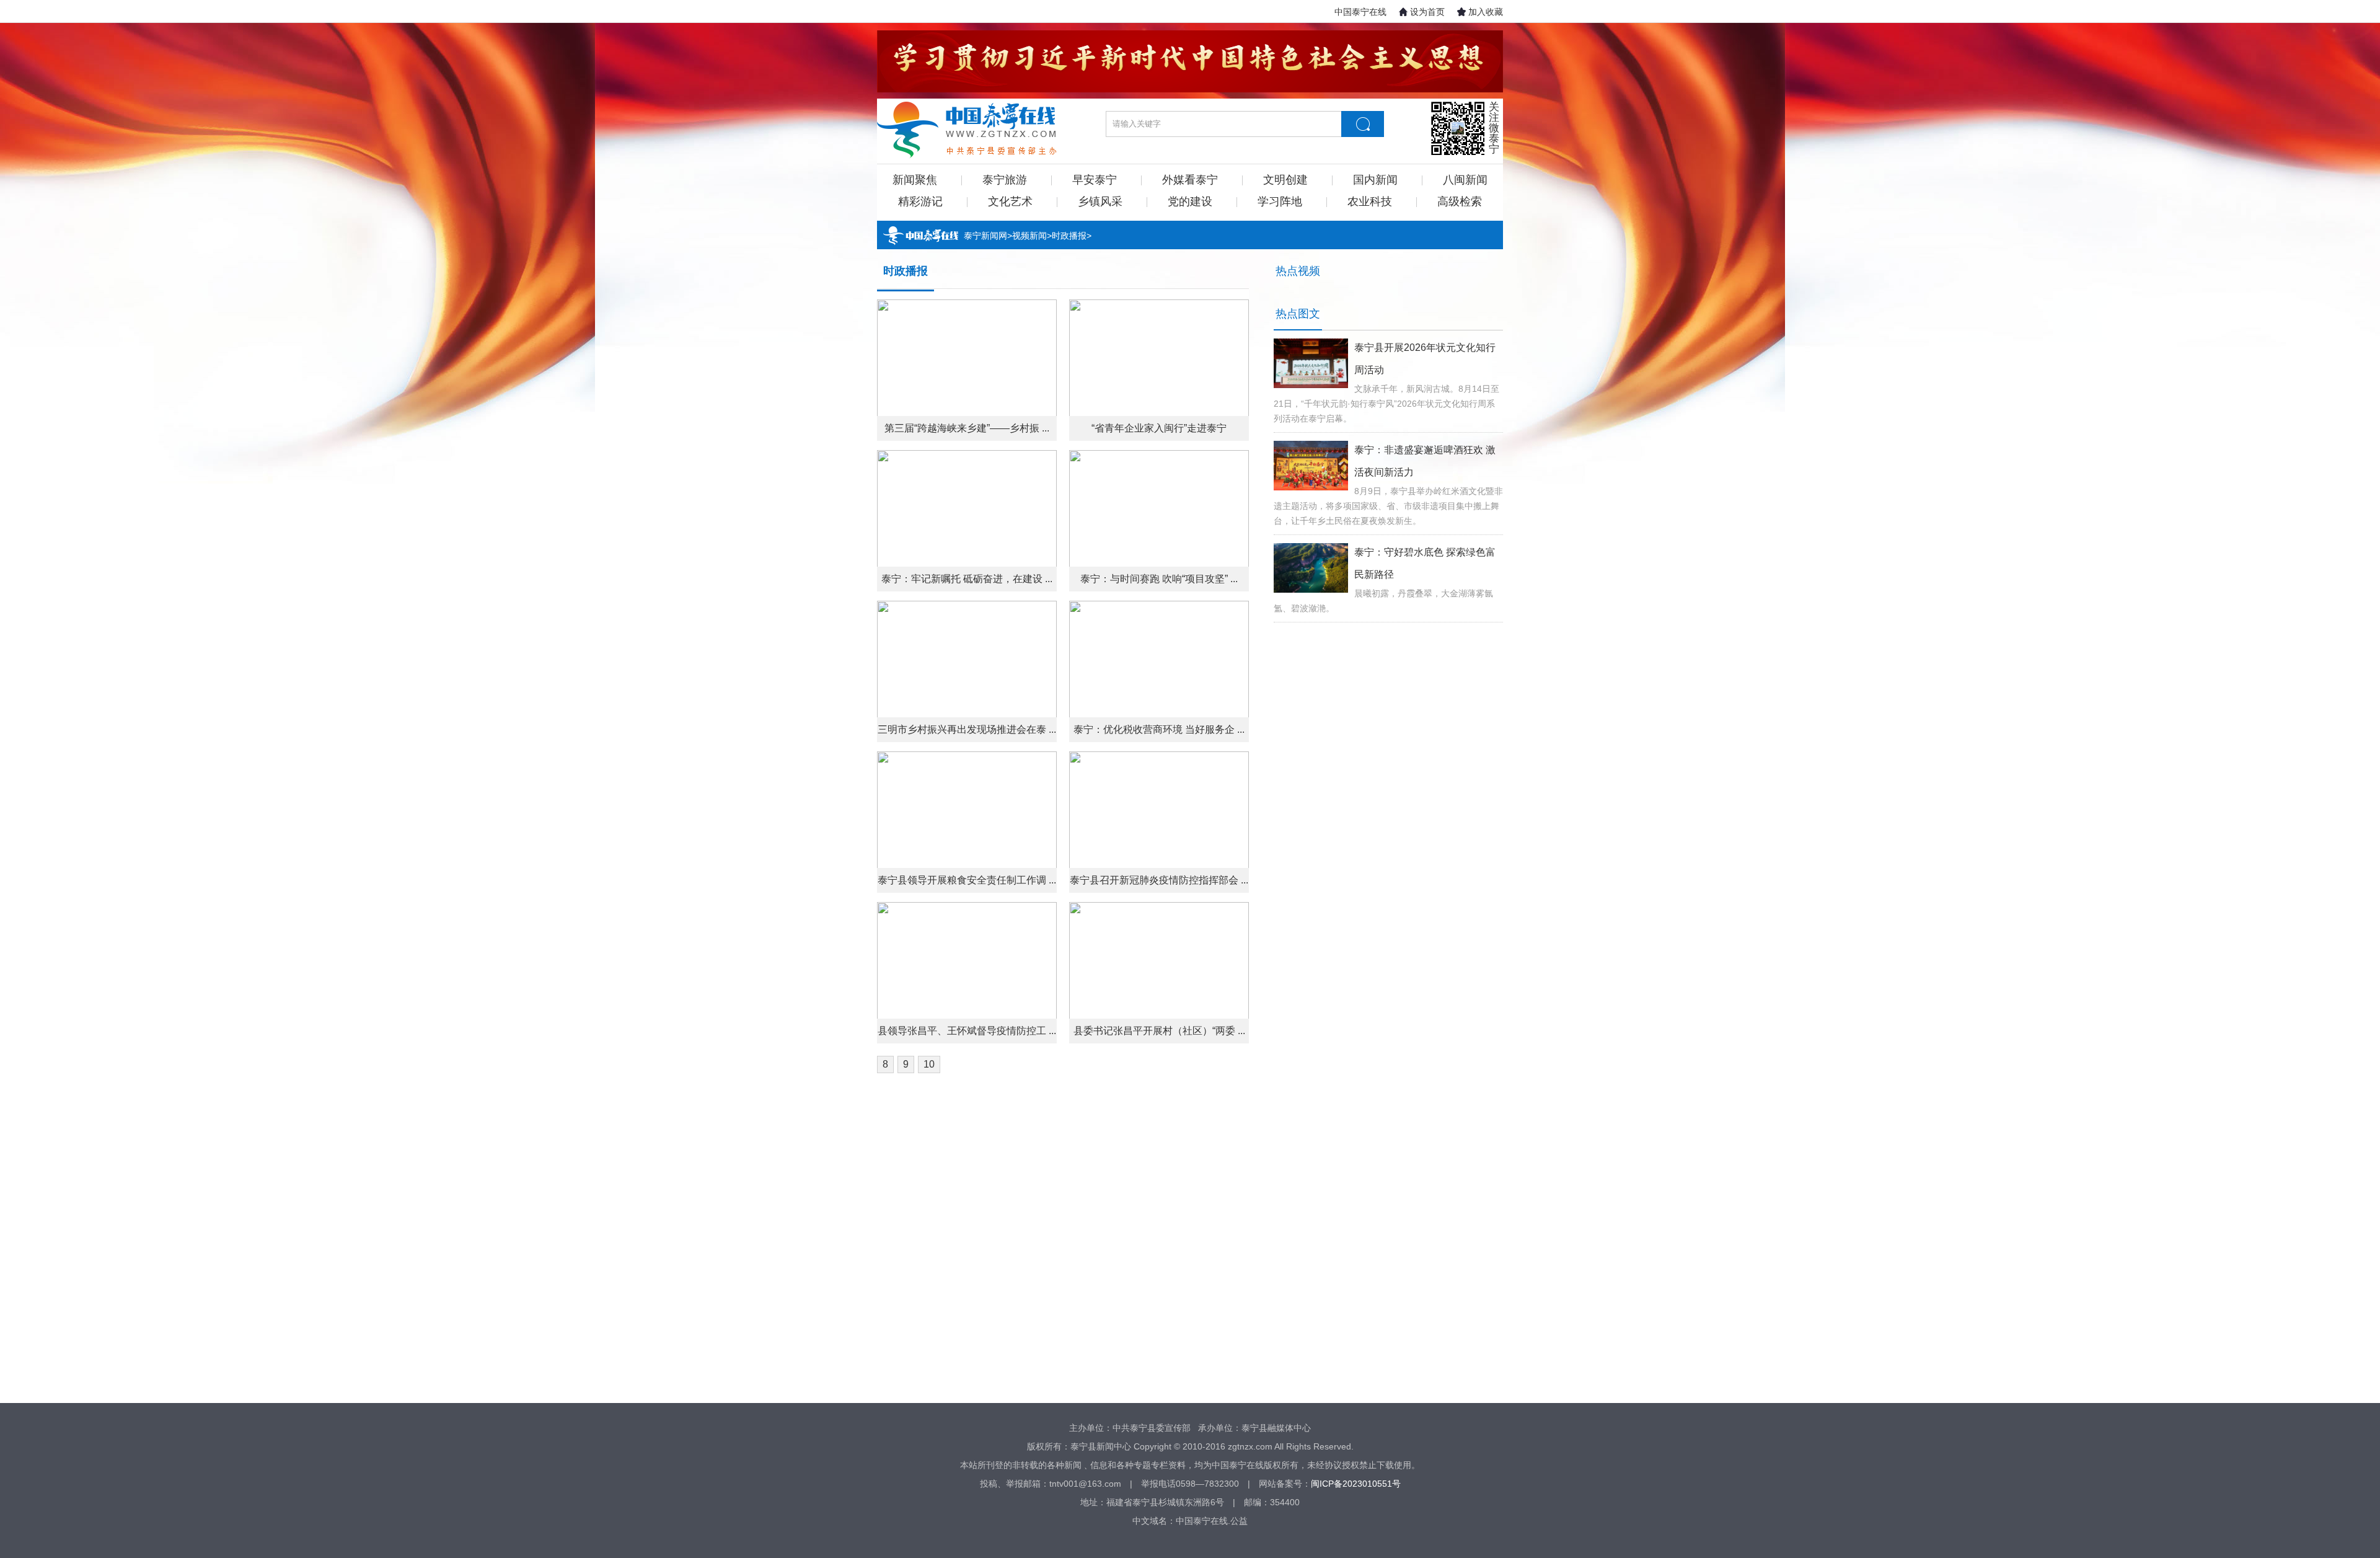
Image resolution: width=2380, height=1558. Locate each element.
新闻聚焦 (915, 180)
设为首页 (1427, 12)
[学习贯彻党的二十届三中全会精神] (1190, 61)
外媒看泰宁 (1190, 180)
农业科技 (1370, 201)
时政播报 (1069, 236)
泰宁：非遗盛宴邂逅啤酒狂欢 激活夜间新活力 (1425, 461)
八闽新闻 (1465, 180)
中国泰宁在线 (1360, 12)
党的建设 (1190, 201)
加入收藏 (1486, 12)
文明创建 (1285, 180)
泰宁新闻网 (985, 236)
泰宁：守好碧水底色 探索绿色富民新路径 (1425, 563)
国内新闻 (1375, 180)
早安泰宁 (1095, 180)
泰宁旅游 (1005, 180)
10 (929, 1064)
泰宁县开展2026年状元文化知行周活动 (1425, 359)
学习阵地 (1280, 201)
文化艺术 (1010, 201)
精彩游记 (920, 201)
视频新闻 (1029, 236)
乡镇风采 (1100, 201)
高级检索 (1460, 201)
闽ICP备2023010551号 (1356, 1484)
